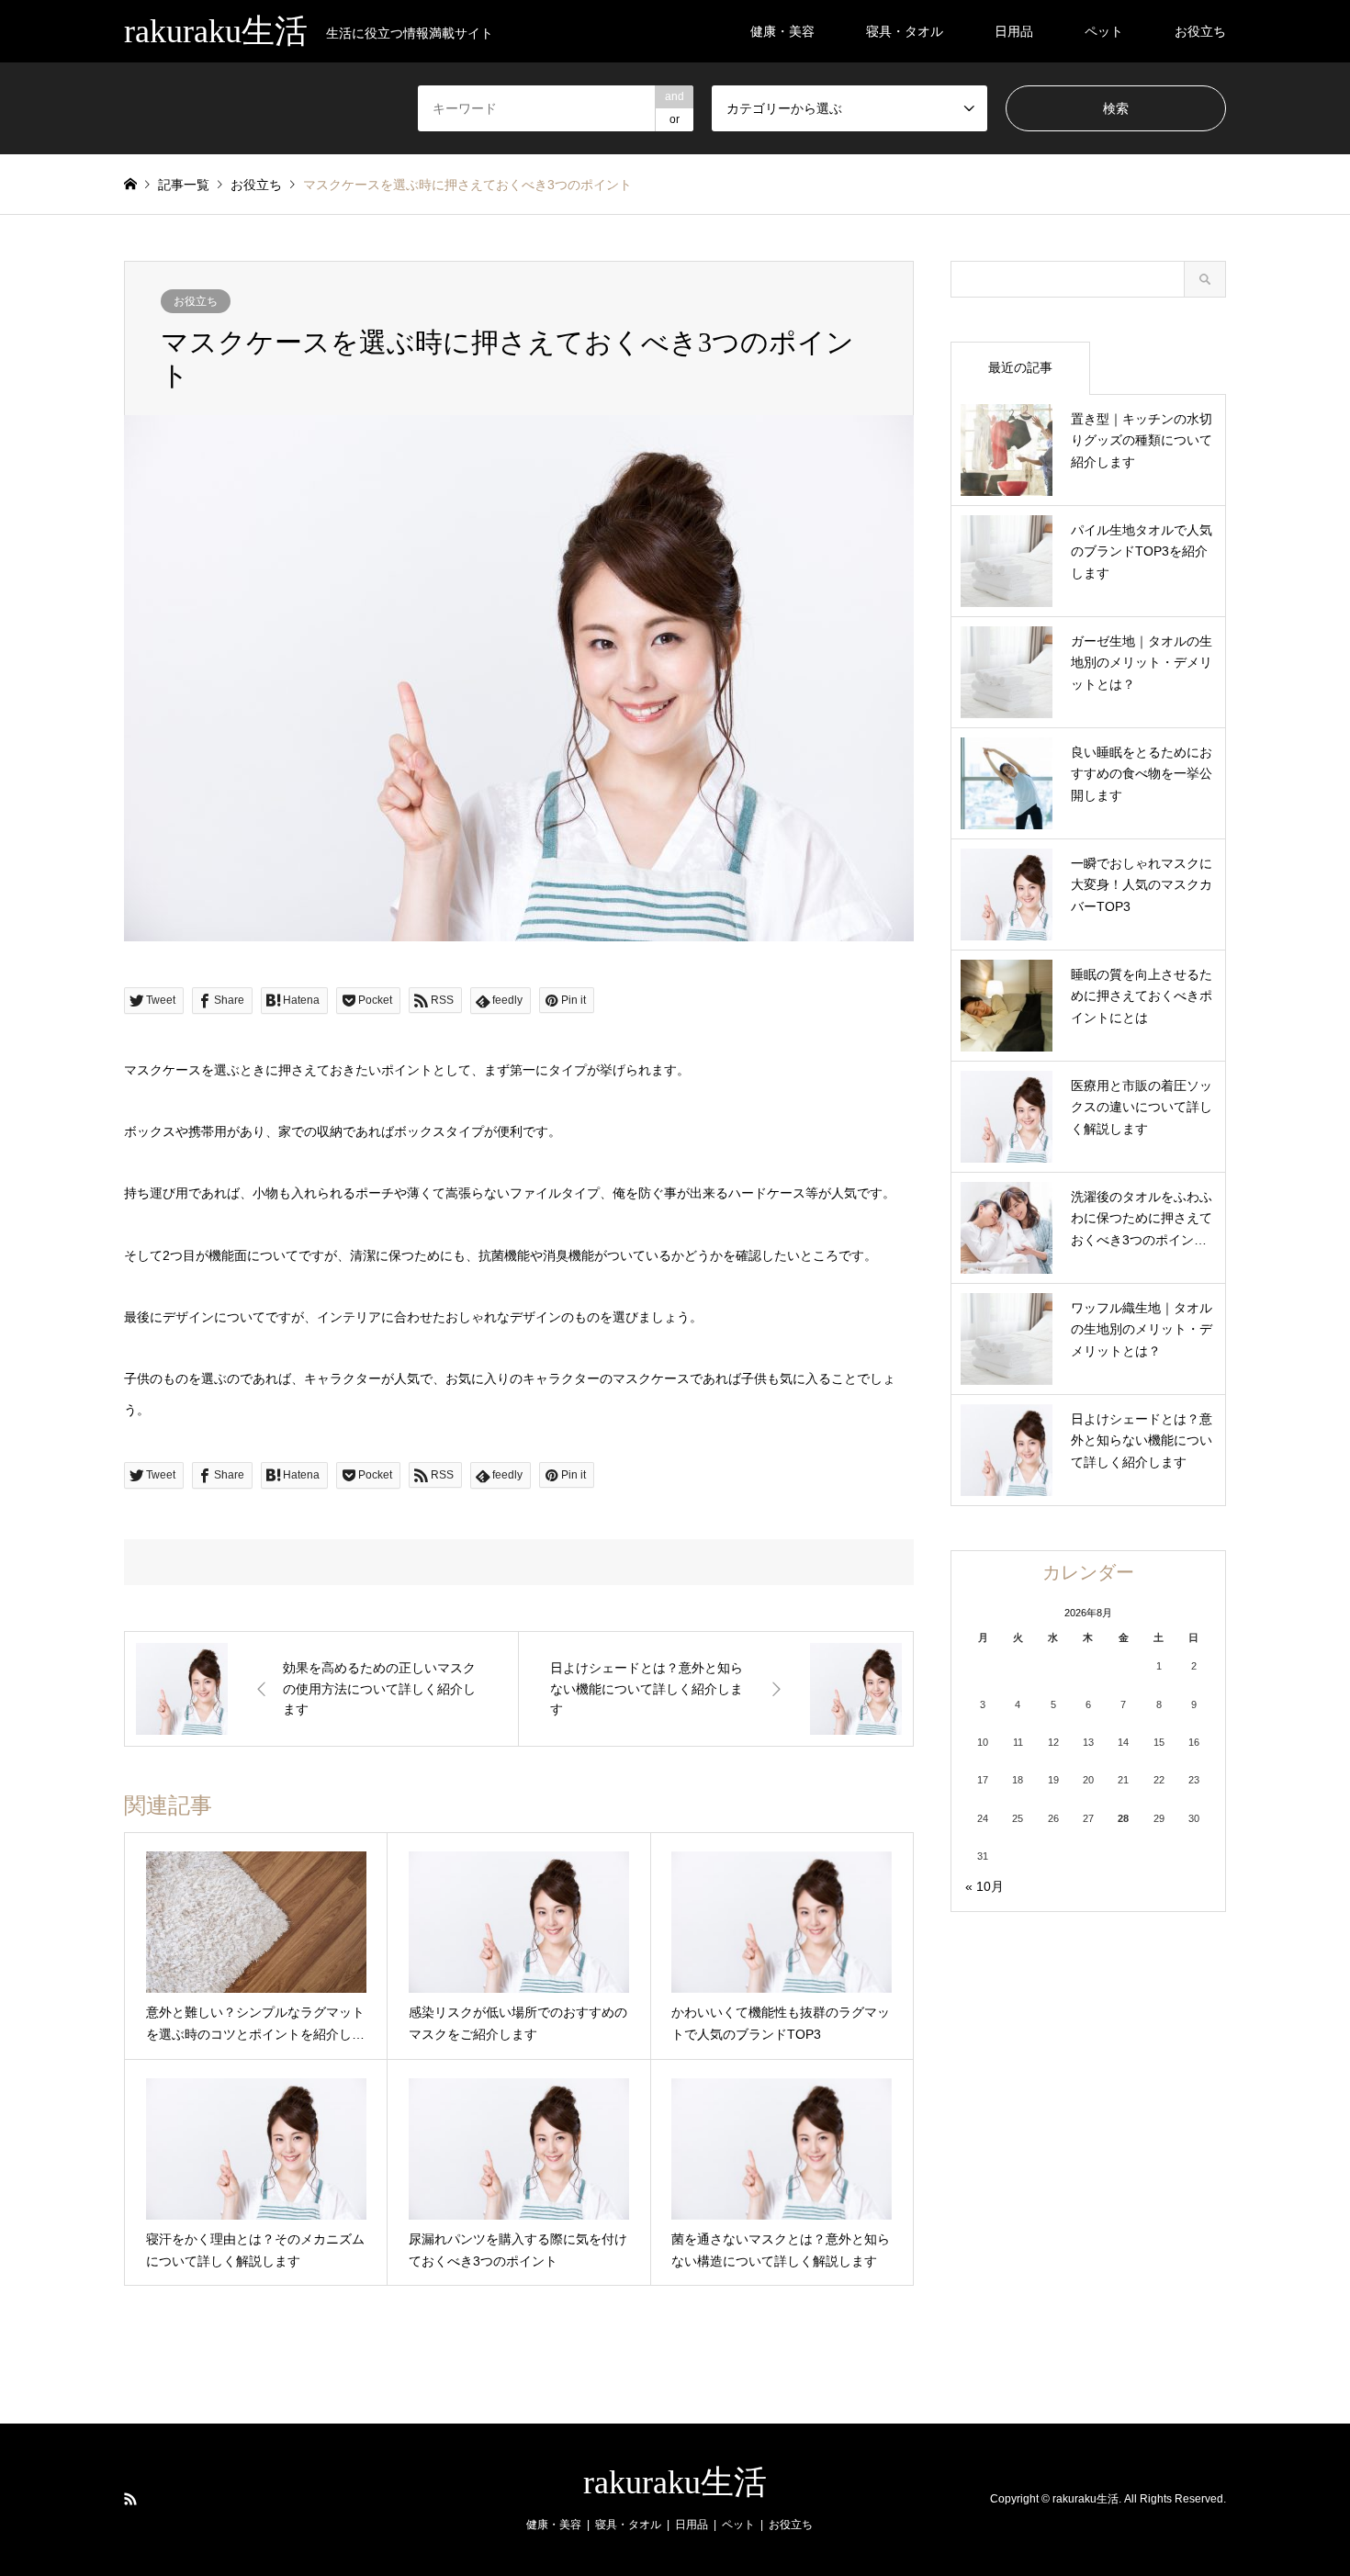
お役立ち (1200, 31)
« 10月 (984, 1886)
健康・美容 (782, 31)
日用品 (1014, 31)
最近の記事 (1020, 367)
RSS (130, 2499)
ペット (1104, 31)
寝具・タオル (905, 31)
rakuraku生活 (675, 2482)
